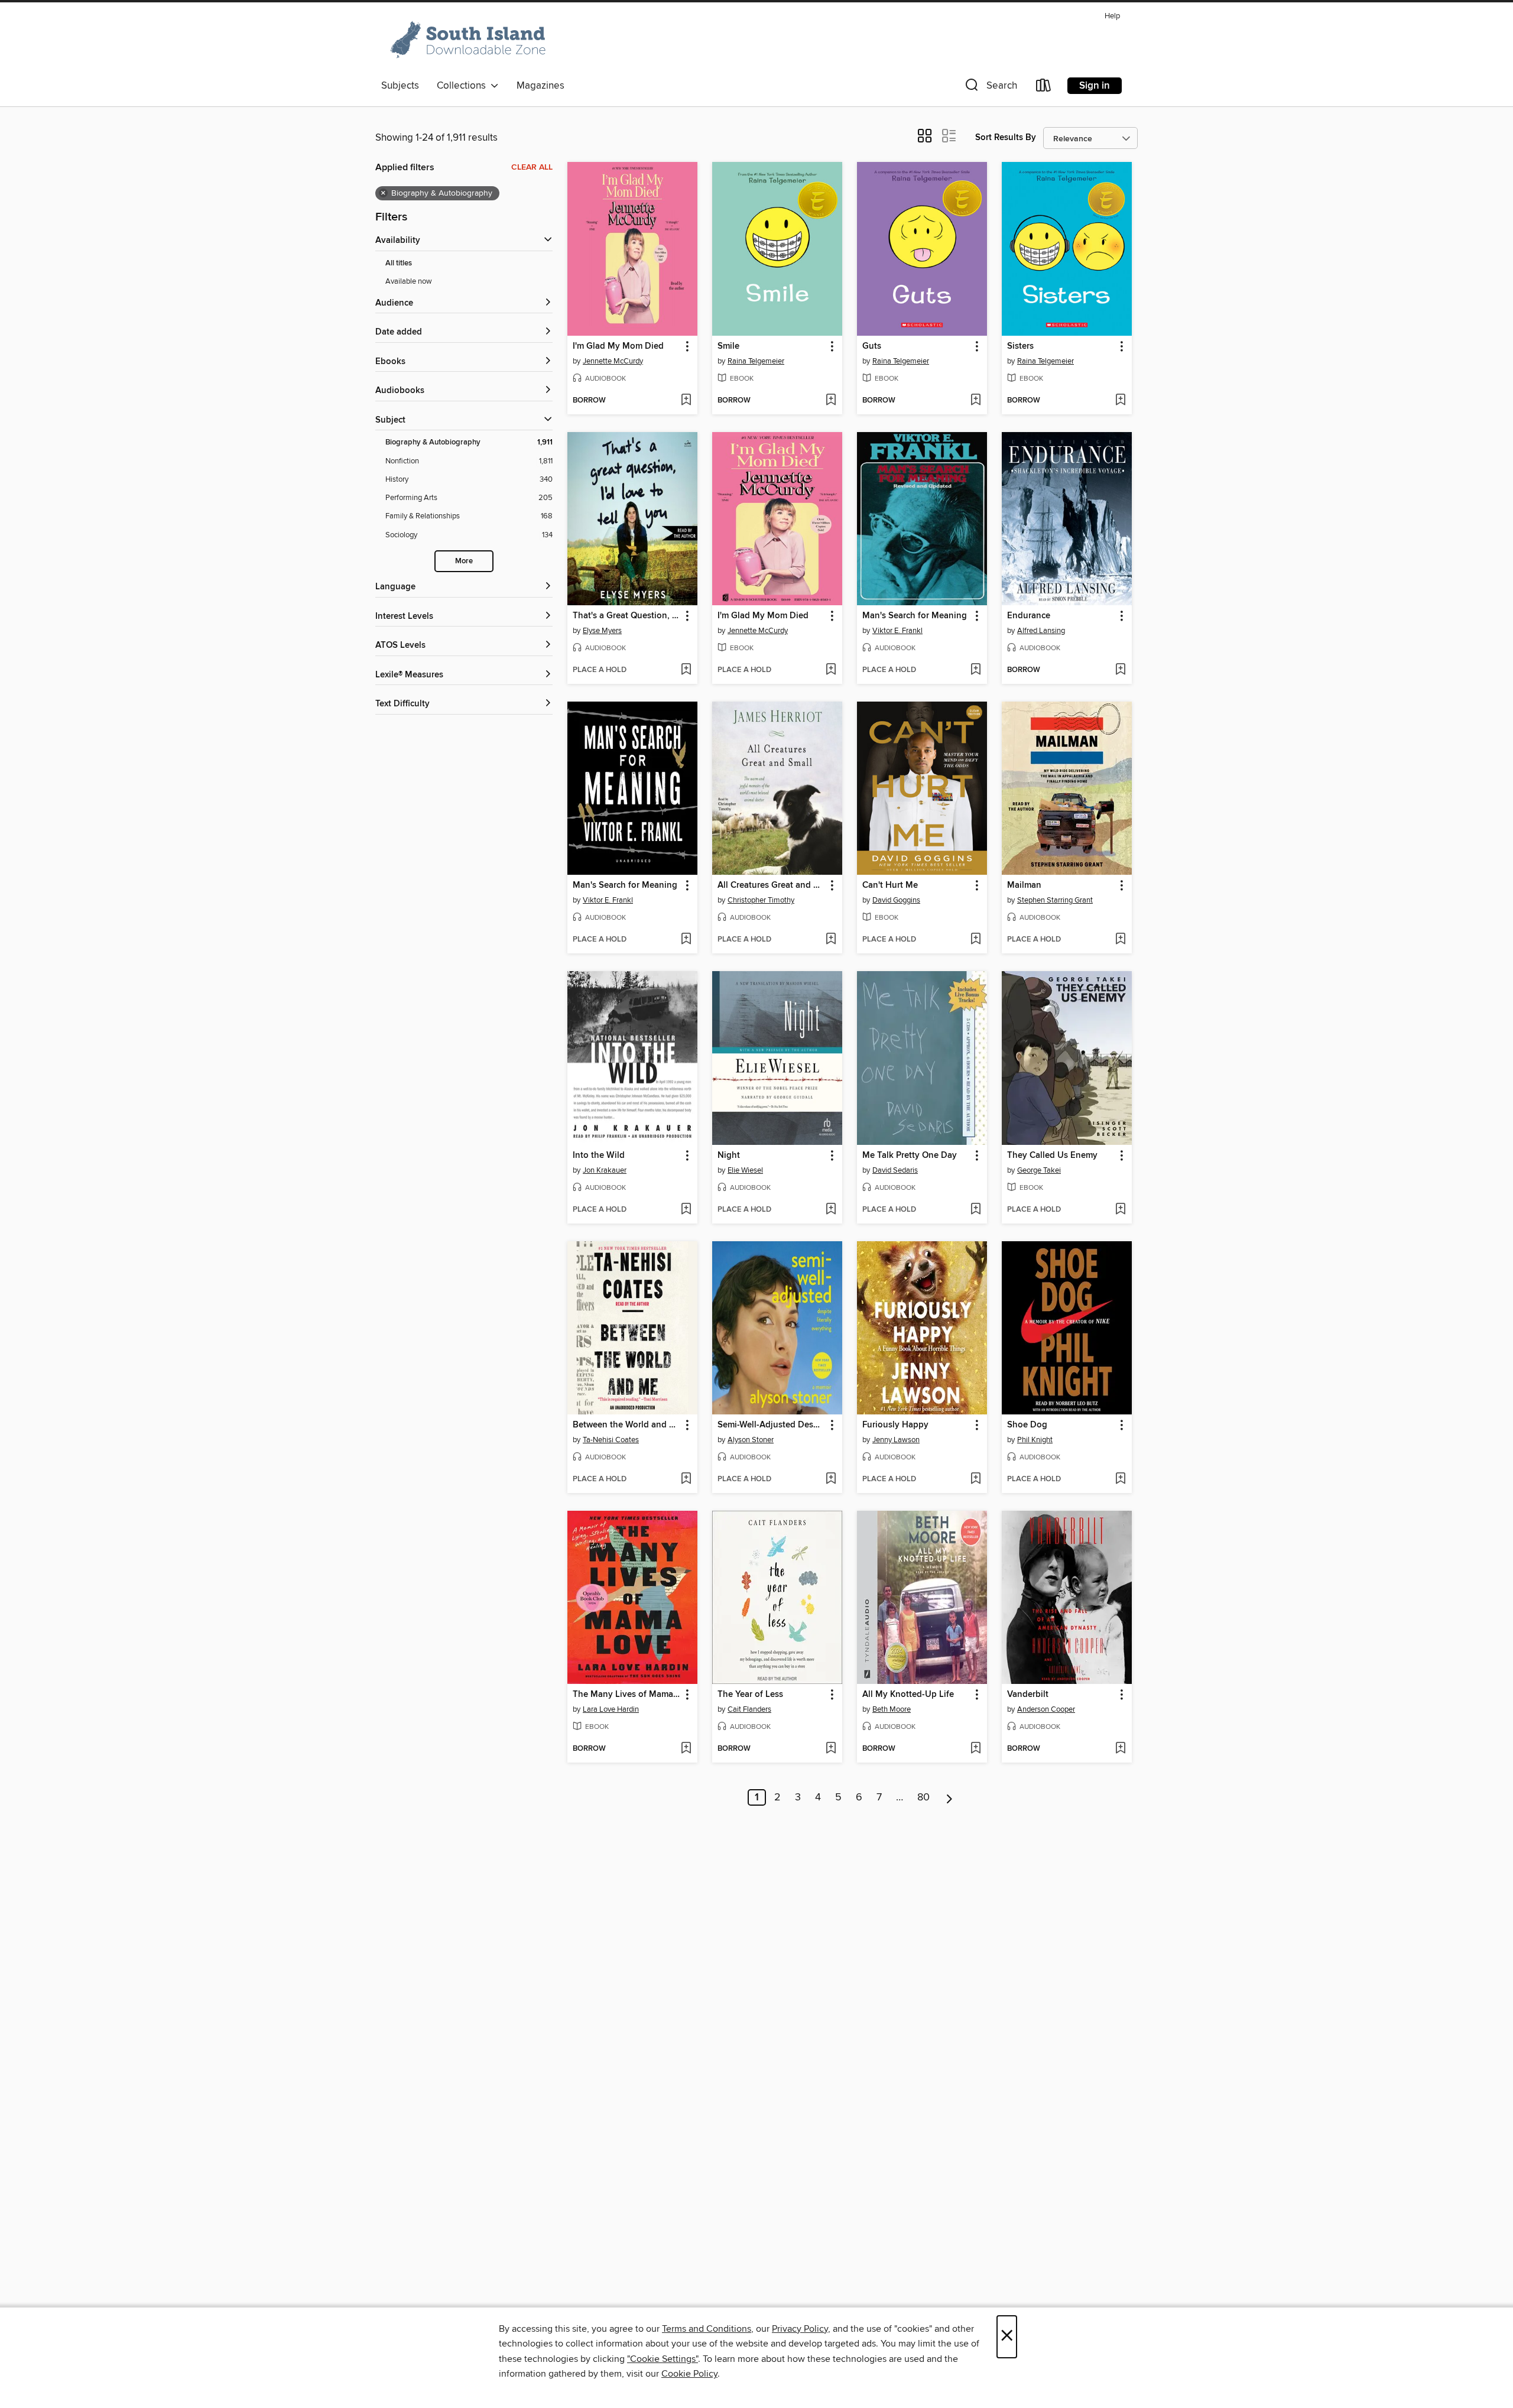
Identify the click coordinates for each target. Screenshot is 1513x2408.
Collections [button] (464, 86)
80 (923, 1797)
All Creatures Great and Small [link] (772, 885)
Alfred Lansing (1041, 631)
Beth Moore (892, 1709)
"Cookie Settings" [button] (663, 2359)
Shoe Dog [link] (1027, 1425)
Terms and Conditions (707, 2329)
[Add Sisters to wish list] (1120, 401)
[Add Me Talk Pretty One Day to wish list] (975, 1210)
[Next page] (949, 1797)
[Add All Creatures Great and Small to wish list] (831, 940)
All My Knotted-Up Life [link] (908, 1695)
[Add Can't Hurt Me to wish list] (975, 940)
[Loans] (1044, 88)
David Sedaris (895, 1170)
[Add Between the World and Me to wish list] (686, 1479)
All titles (399, 263)
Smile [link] (728, 346)
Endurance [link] (1029, 616)
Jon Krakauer (605, 1170)
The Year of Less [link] (750, 1695)
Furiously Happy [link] (895, 1425)
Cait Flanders (749, 1709)
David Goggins (896, 900)
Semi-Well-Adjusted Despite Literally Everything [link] (772, 1425)
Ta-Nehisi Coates (611, 1440)
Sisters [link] (1020, 346)
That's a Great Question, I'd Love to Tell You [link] (627, 616)
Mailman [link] (1024, 885)
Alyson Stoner (751, 1440)
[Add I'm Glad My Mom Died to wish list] (686, 401)
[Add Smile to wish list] (831, 401)
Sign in (1095, 86)
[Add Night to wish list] (831, 1210)
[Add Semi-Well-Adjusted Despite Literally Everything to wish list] (831, 1479)
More (464, 561)
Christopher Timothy (761, 900)
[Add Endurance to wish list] (1120, 670)
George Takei (1039, 1170)
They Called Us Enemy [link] (1052, 1156)
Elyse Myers (602, 631)
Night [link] (729, 1156)
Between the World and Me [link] (627, 1425)
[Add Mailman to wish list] (1120, 940)
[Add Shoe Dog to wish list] (1120, 1479)
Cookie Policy (689, 2374)
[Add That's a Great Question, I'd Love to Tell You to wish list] (686, 670)
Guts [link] (872, 346)
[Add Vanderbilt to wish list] (1120, 1749)
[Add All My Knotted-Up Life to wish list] (975, 1749)
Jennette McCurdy (613, 361)
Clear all (532, 167)
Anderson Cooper (1046, 1709)
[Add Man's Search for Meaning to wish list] (975, 670)
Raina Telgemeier (756, 361)
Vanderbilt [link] (1028, 1695)
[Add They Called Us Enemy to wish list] (1120, 1210)
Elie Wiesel (745, 1170)
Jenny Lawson (896, 1440)
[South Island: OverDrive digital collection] (470, 41)
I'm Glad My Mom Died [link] (618, 346)
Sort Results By (1006, 137)
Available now (409, 281)
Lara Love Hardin (611, 1709)
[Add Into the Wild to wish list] (686, 1210)
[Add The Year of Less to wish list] (831, 1749)
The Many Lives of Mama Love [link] (627, 1695)
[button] (990, 88)
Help (1112, 16)
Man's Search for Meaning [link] (915, 616)
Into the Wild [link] (599, 1156)
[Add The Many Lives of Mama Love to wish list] (686, 1749)
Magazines (540, 86)
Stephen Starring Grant (1055, 900)
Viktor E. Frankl (897, 631)
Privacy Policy (800, 2329)
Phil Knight (1035, 1440)
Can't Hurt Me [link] (890, 885)
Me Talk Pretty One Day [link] (910, 1156)
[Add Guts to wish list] (975, 401)
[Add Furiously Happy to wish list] (975, 1479)
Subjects (400, 86)
